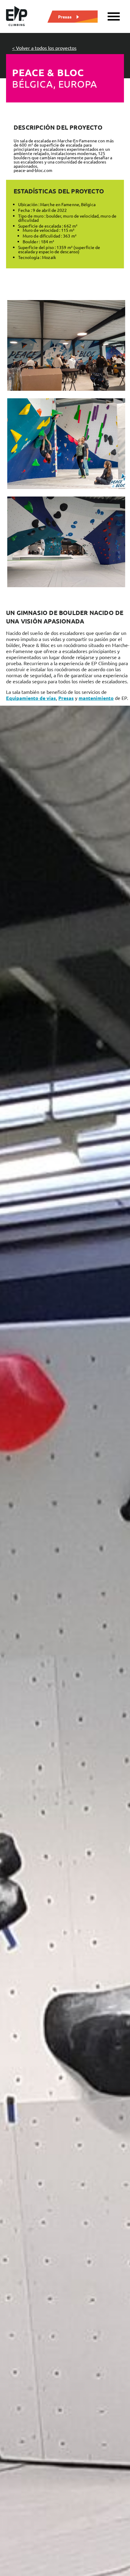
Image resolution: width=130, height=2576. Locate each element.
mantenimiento (96, 698)
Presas (65, 16)
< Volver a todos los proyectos (44, 48)
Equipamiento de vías (31, 698)
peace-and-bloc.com (33, 170)
